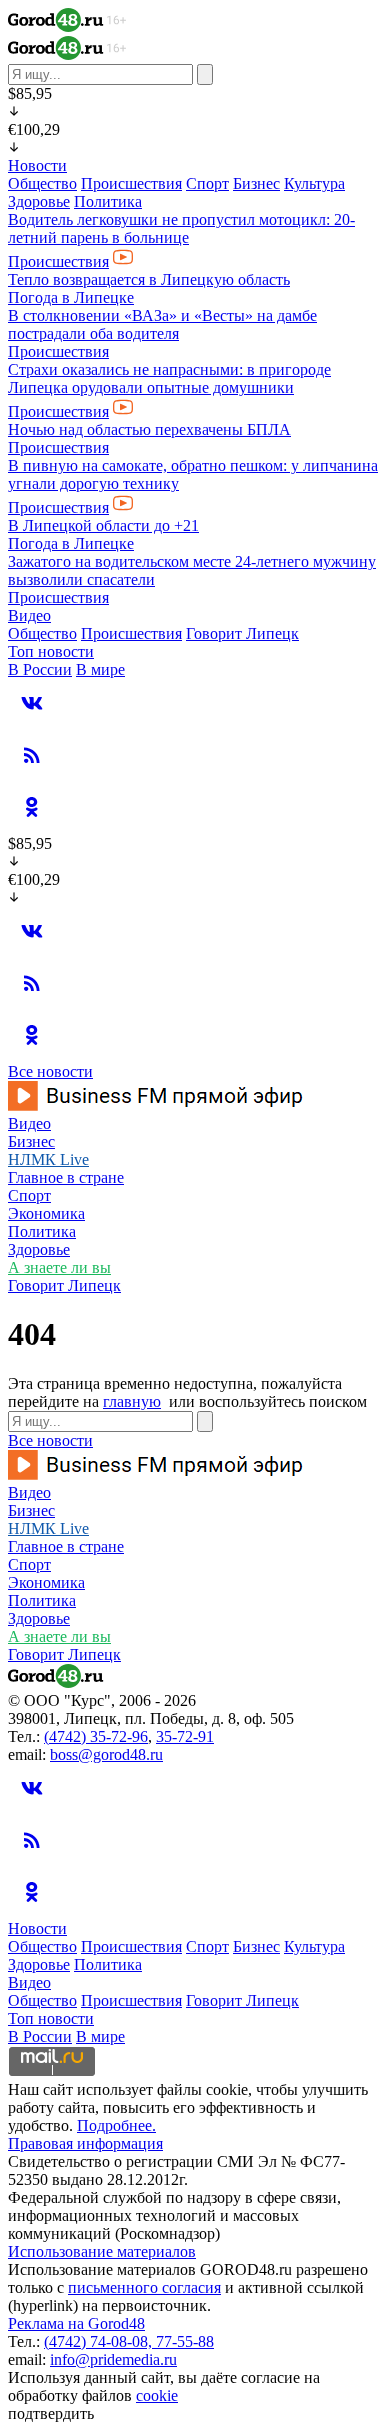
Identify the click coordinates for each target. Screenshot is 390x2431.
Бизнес (256, 183)
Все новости (50, 1071)
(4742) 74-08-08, (100, 2341)
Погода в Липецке (71, 297)
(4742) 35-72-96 (96, 1736)
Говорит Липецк (242, 633)
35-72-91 (185, 1736)
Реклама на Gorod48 (76, 2323)
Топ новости (51, 651)
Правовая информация (85, 2143)
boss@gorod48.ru (106, 1754)
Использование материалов (102, 2251)
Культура (314, 183)
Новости (37, 165)
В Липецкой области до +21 (103, 525)
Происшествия (131, 183)
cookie (157, 2395)
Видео (29, 615)
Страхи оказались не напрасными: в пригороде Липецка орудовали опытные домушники (169, 378)
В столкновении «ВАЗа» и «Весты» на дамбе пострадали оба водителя (162, 324)
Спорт (207, 183)
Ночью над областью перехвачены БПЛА (149, 429)
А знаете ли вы (59, 1267)
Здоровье (39, 201)
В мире (100, 669)
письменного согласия (144, 2287)
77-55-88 (185, 2341)
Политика (108, 201)
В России (40, 669)
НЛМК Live (48, 1159)
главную (132, 1401)
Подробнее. (116, 2125)
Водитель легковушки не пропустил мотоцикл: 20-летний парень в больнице (181, 228)
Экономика (46, 1213)
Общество (42, 183)
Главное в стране (66, 1177)
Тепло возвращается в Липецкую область (149, 279)
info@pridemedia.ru (113, 2359)
